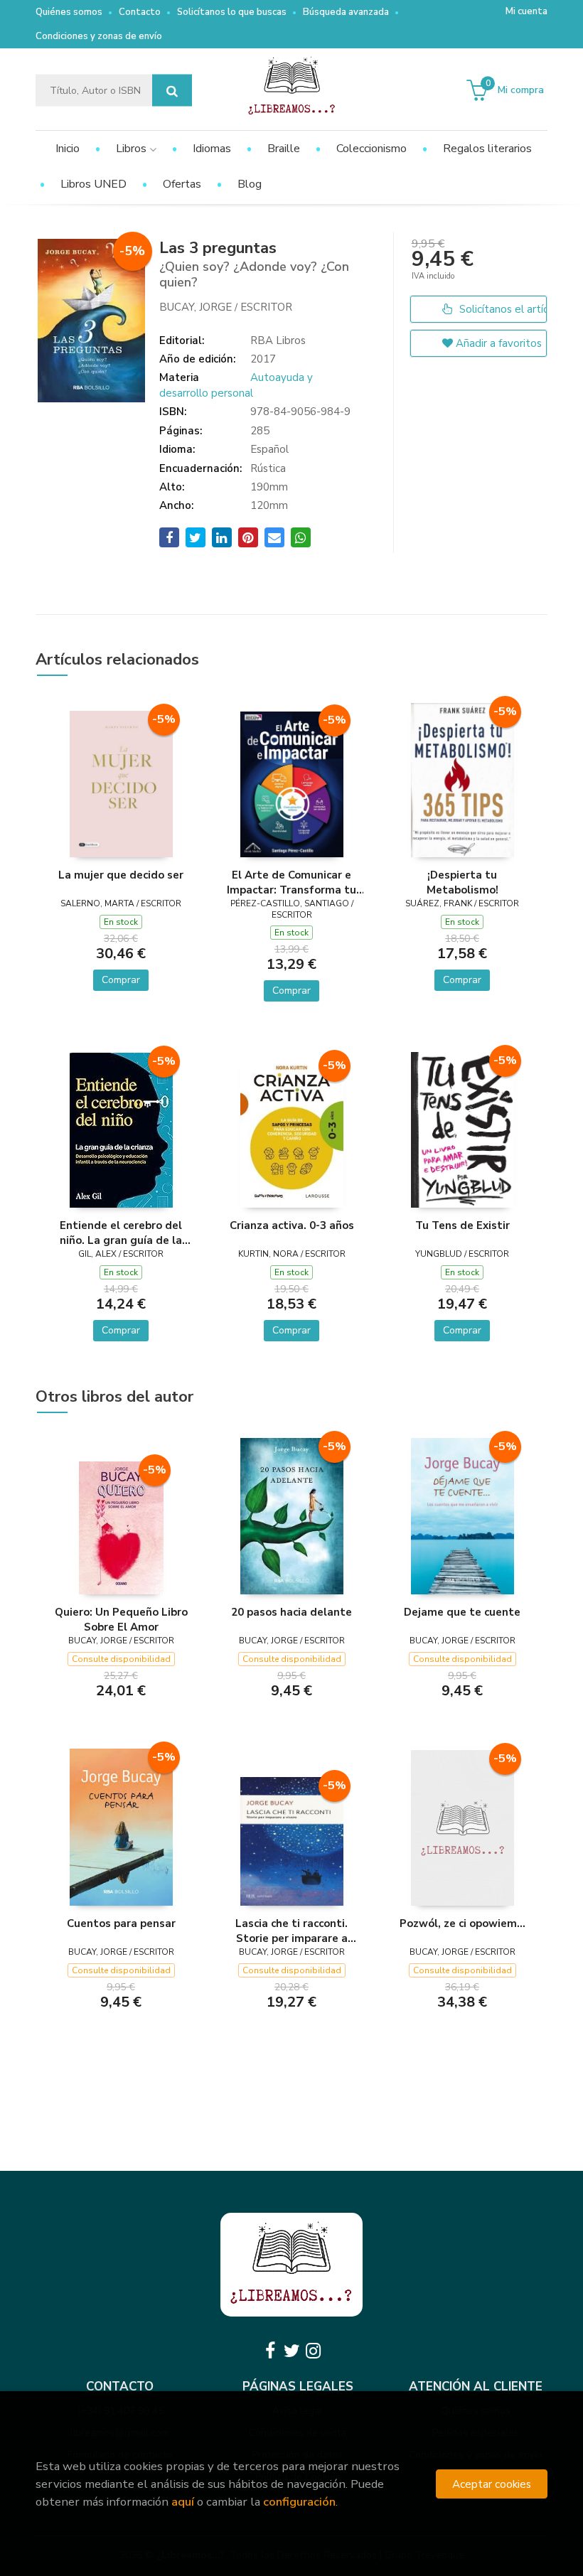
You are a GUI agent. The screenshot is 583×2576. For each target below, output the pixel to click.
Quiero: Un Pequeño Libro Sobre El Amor (121, 1619)
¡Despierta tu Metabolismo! (462, 882)
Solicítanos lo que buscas (232, 12)
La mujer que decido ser (121, 875)
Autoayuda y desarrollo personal (236, 385)
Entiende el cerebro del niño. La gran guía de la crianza (121, 1233)
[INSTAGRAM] (313, 2351)
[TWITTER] (291, 2351)
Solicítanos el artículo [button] (502, 309)
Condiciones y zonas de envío (99, 36)
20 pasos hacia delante (291, 1612)
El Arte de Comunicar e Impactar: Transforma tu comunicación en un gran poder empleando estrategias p (291, 882)
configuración (299, 2502)
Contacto (140, 12)
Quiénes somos (69, 12)
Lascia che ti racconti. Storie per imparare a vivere (291, 1931)
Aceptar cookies (492, 2484)
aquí (183, 2502)
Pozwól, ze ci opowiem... (462, 1923)
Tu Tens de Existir (462, 1225)
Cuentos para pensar (121, 1923)
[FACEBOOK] (270, 2351)
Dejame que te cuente (462, 1612)
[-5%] (121, 783)
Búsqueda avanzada (346, 12)
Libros (133, 149)
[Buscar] (172, 91)
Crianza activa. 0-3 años (292, 1225)
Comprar (121, 980)
